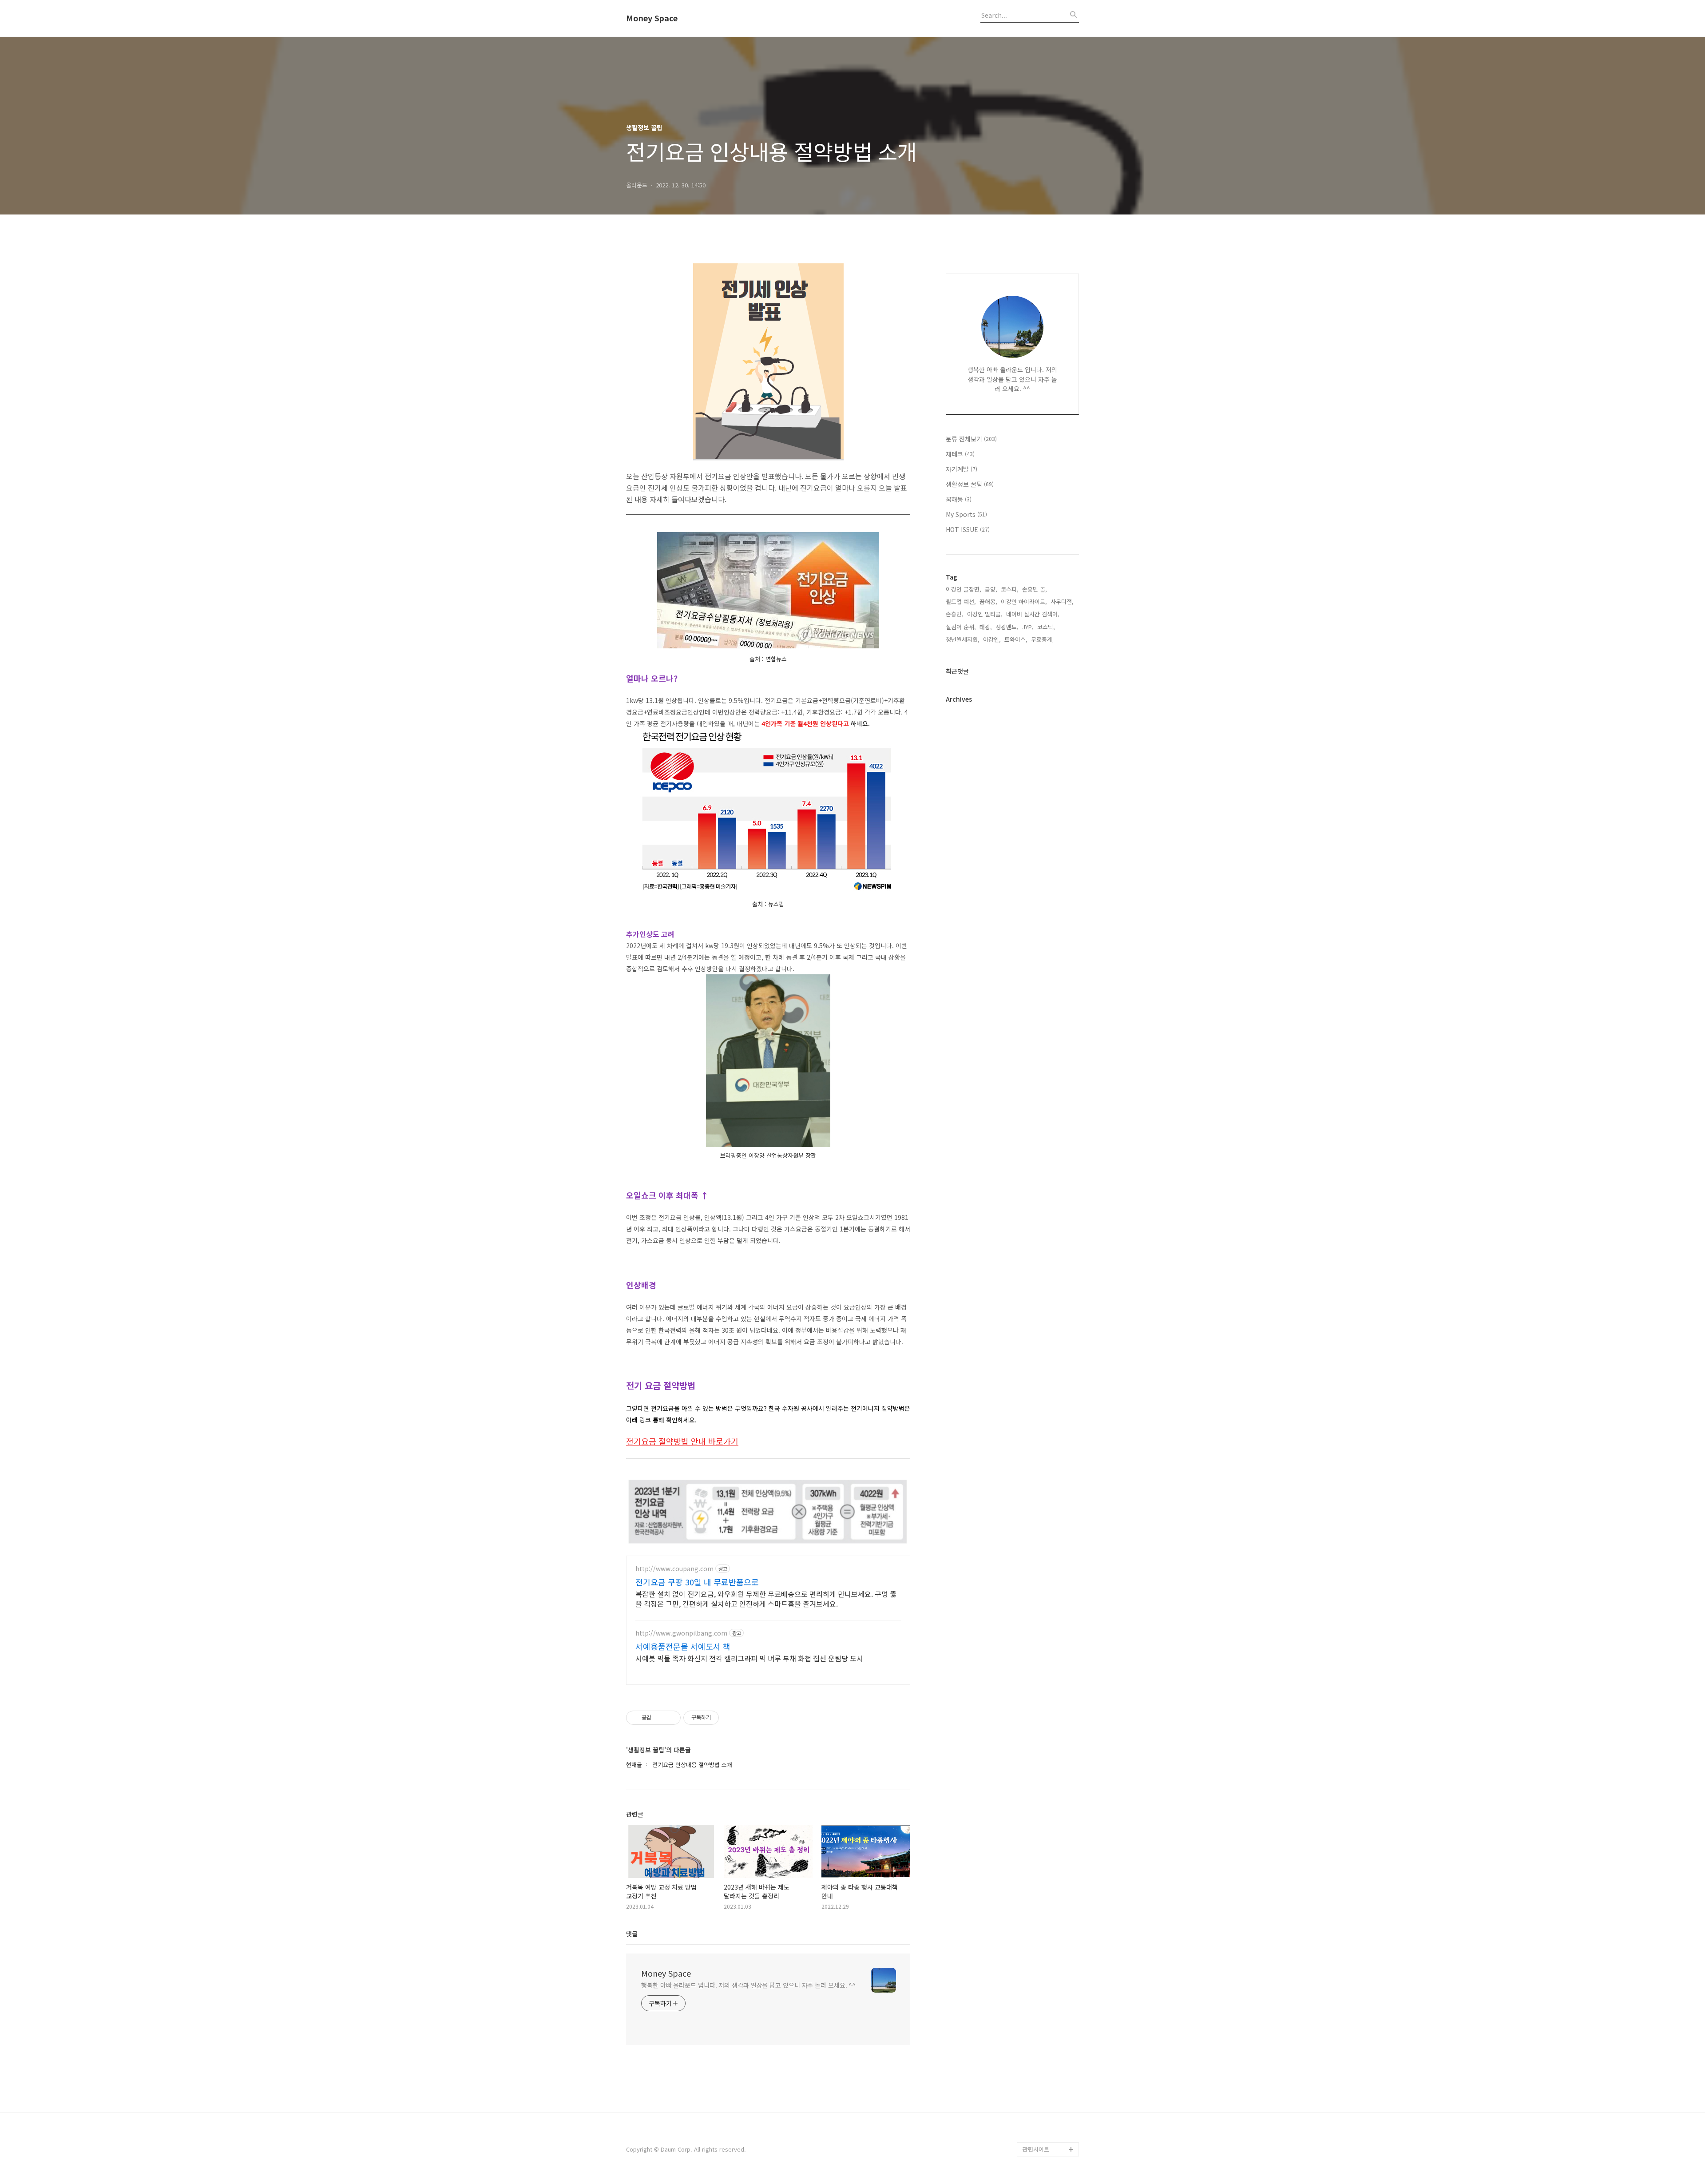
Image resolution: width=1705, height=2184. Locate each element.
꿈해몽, (988, 602)
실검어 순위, (961, 627)
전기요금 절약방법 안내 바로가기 (682, 1441)
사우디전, (1062, 602)
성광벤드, (1007, 627)
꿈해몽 (959, 499)
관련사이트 (1036, 2149)
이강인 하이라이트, (1024, 602)
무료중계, (1043, 639)
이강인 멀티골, (985, 614)
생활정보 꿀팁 (970, 484)
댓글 (632, 1934)
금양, (991, 589)
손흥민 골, (1035, 589)
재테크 (960, 454)
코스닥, (1046, 627)
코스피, (1010, 589)
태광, (986, 627)
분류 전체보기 (971, 439)
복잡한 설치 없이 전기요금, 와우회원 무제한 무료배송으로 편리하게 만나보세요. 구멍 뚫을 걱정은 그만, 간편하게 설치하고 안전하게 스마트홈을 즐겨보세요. (766, 1598)
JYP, (1028, 627)
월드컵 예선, (961, 602)
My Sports (966, 514)
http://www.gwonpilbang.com (681, 1633)
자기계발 (962, 469)
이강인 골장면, (964, 589)
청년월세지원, (963, 639)
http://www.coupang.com (674, 1569)
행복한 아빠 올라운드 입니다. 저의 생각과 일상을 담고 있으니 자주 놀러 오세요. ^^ (748, 1985)
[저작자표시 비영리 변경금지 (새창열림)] (731, 1718)
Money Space (652, 18)
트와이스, (1016, 639)
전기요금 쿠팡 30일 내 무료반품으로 (697, 1582)
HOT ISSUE (968, 529)
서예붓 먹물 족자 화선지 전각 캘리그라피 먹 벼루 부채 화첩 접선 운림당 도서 (749, 1658)
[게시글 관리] (671, 1718)
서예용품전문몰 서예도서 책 (683, 1646)
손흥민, (955, 614)
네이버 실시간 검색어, (1033, 614)
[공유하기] (660, 1718)
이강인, (992, 639)
